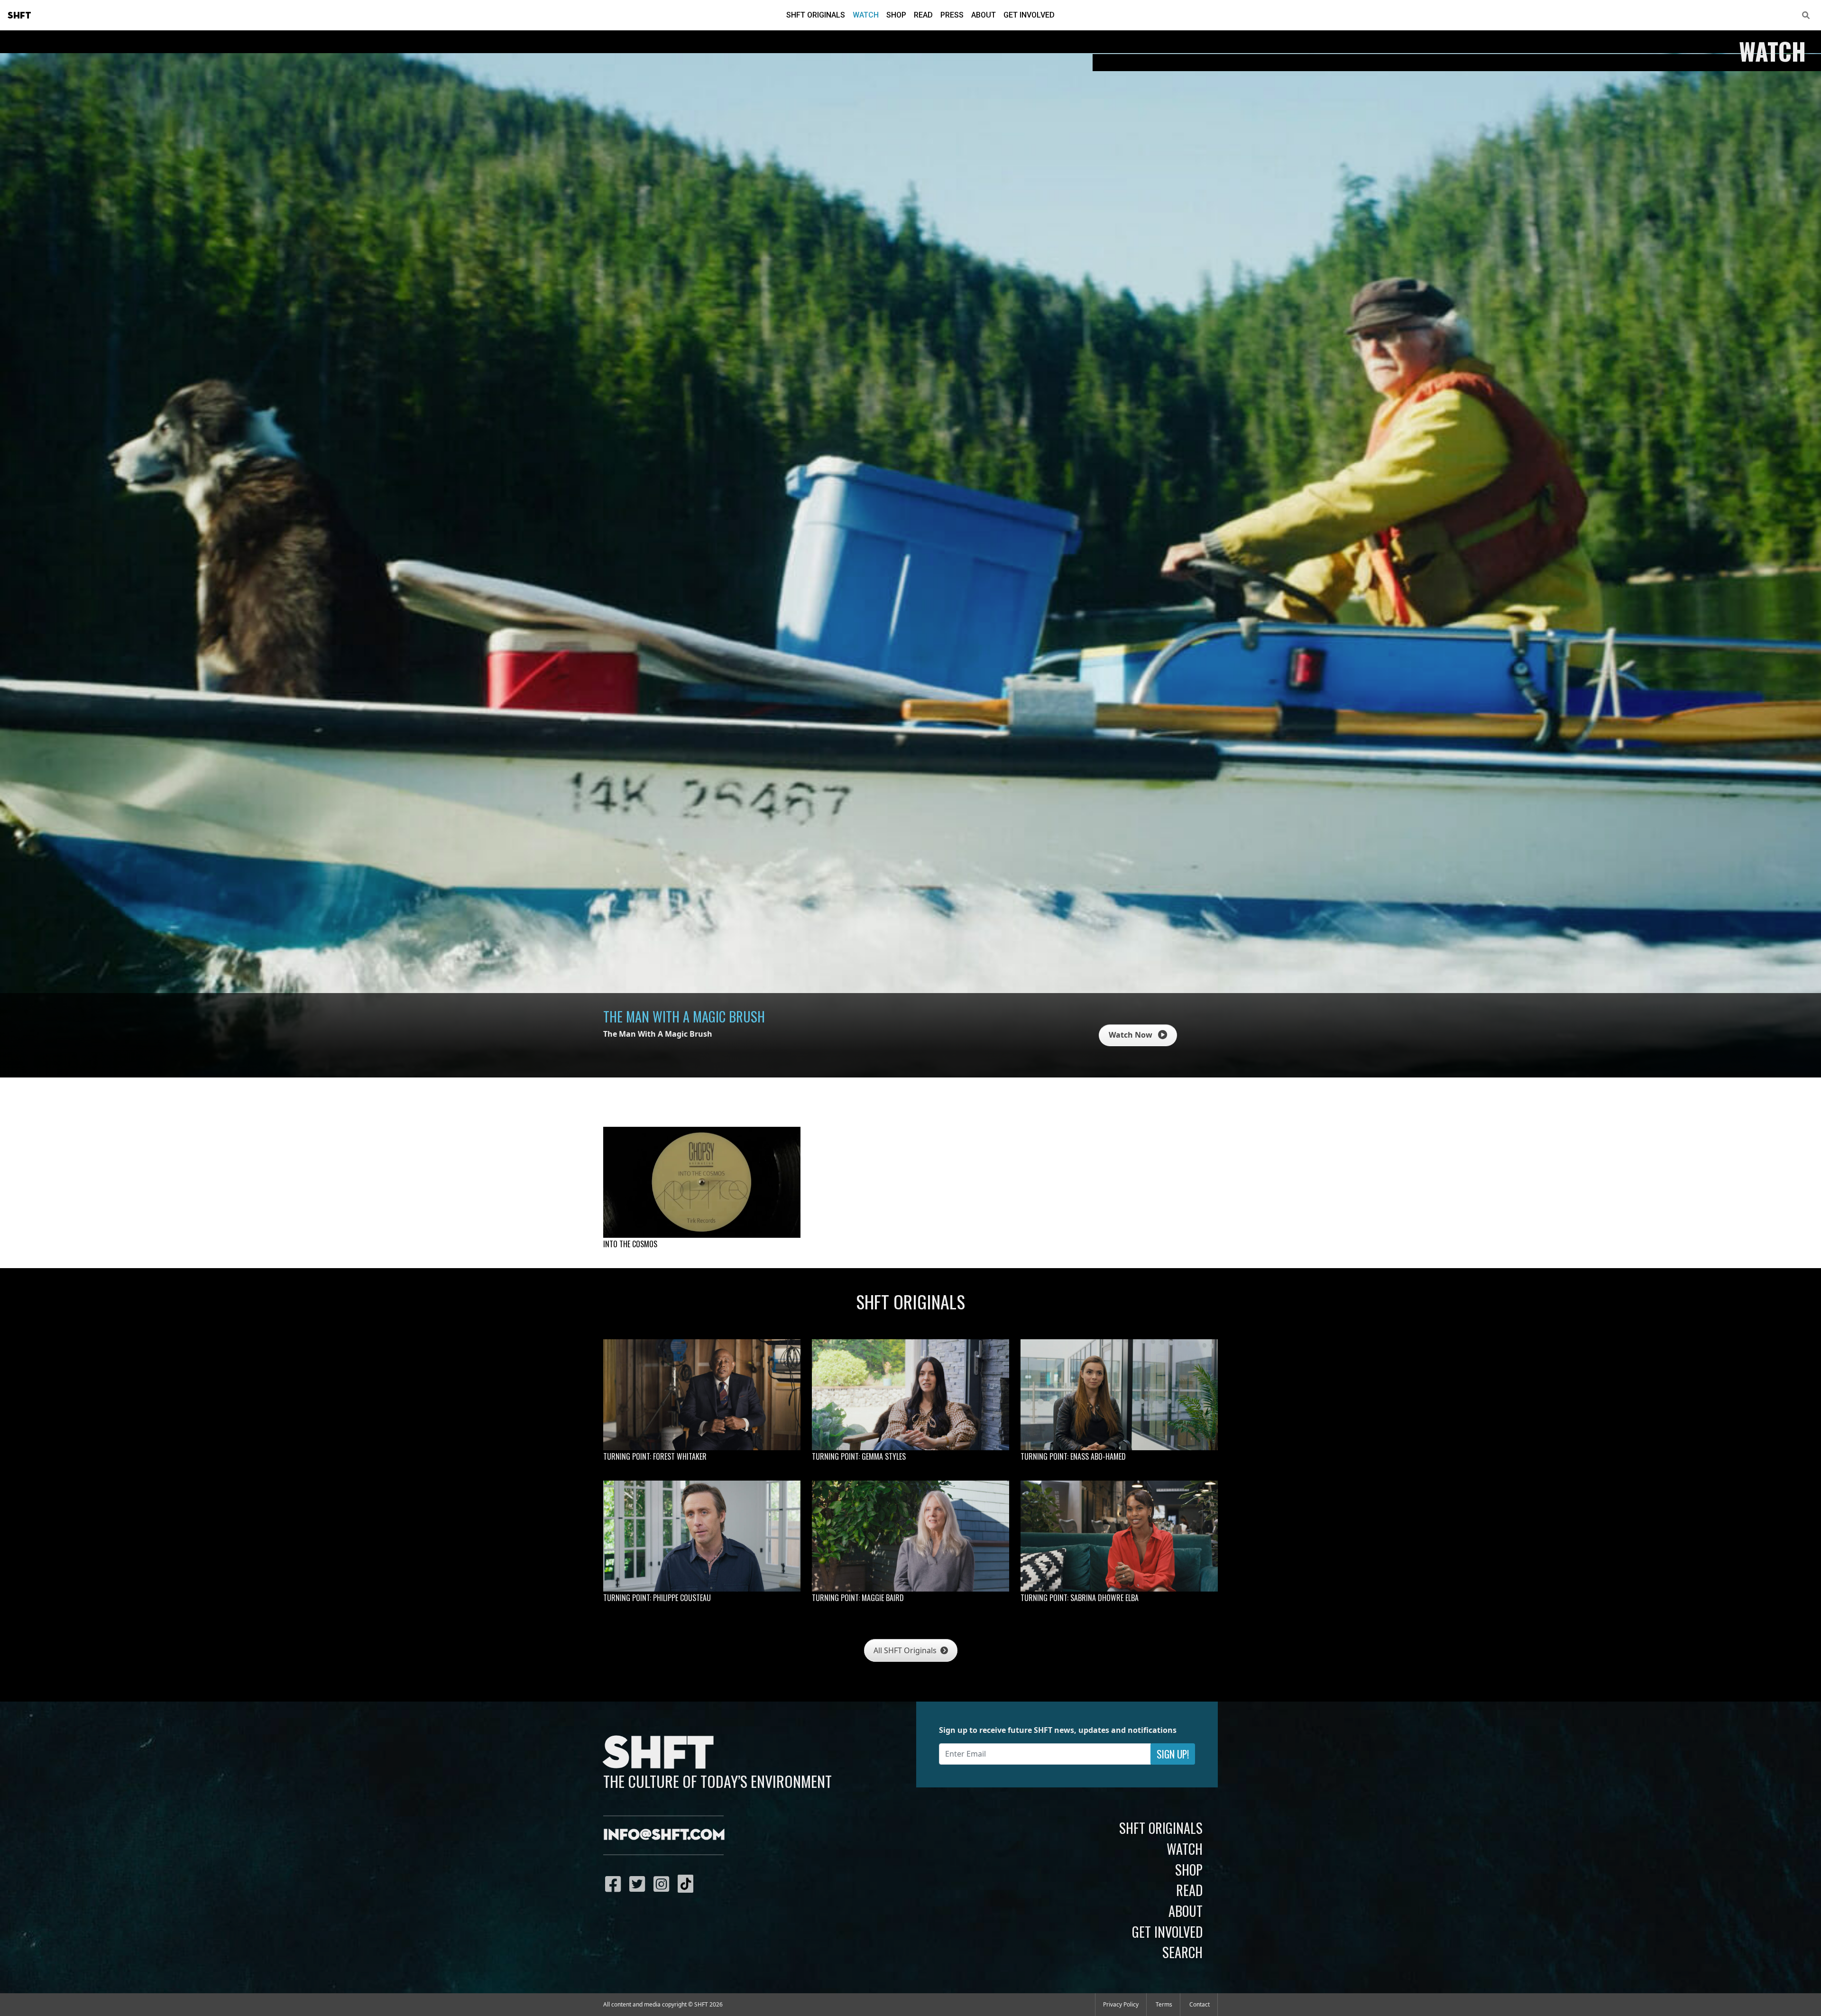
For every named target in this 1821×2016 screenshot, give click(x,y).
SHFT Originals (816, 15)
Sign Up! (1173, 1754)
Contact (1200, 2004)
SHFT (19, 16)
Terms (1164, 2004)
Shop (896, 15)
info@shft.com (664, 1835)
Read (923, 15)
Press (952, 15)
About (984, 15)
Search (1182, 1952)
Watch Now (1131, 1035)
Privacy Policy (1121, 2004)
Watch (866, 15)
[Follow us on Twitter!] (639, 1884)
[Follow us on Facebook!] (615, 1884)
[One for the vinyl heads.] (702, 1182)
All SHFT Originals (906, 1650)
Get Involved (1029, 15)
